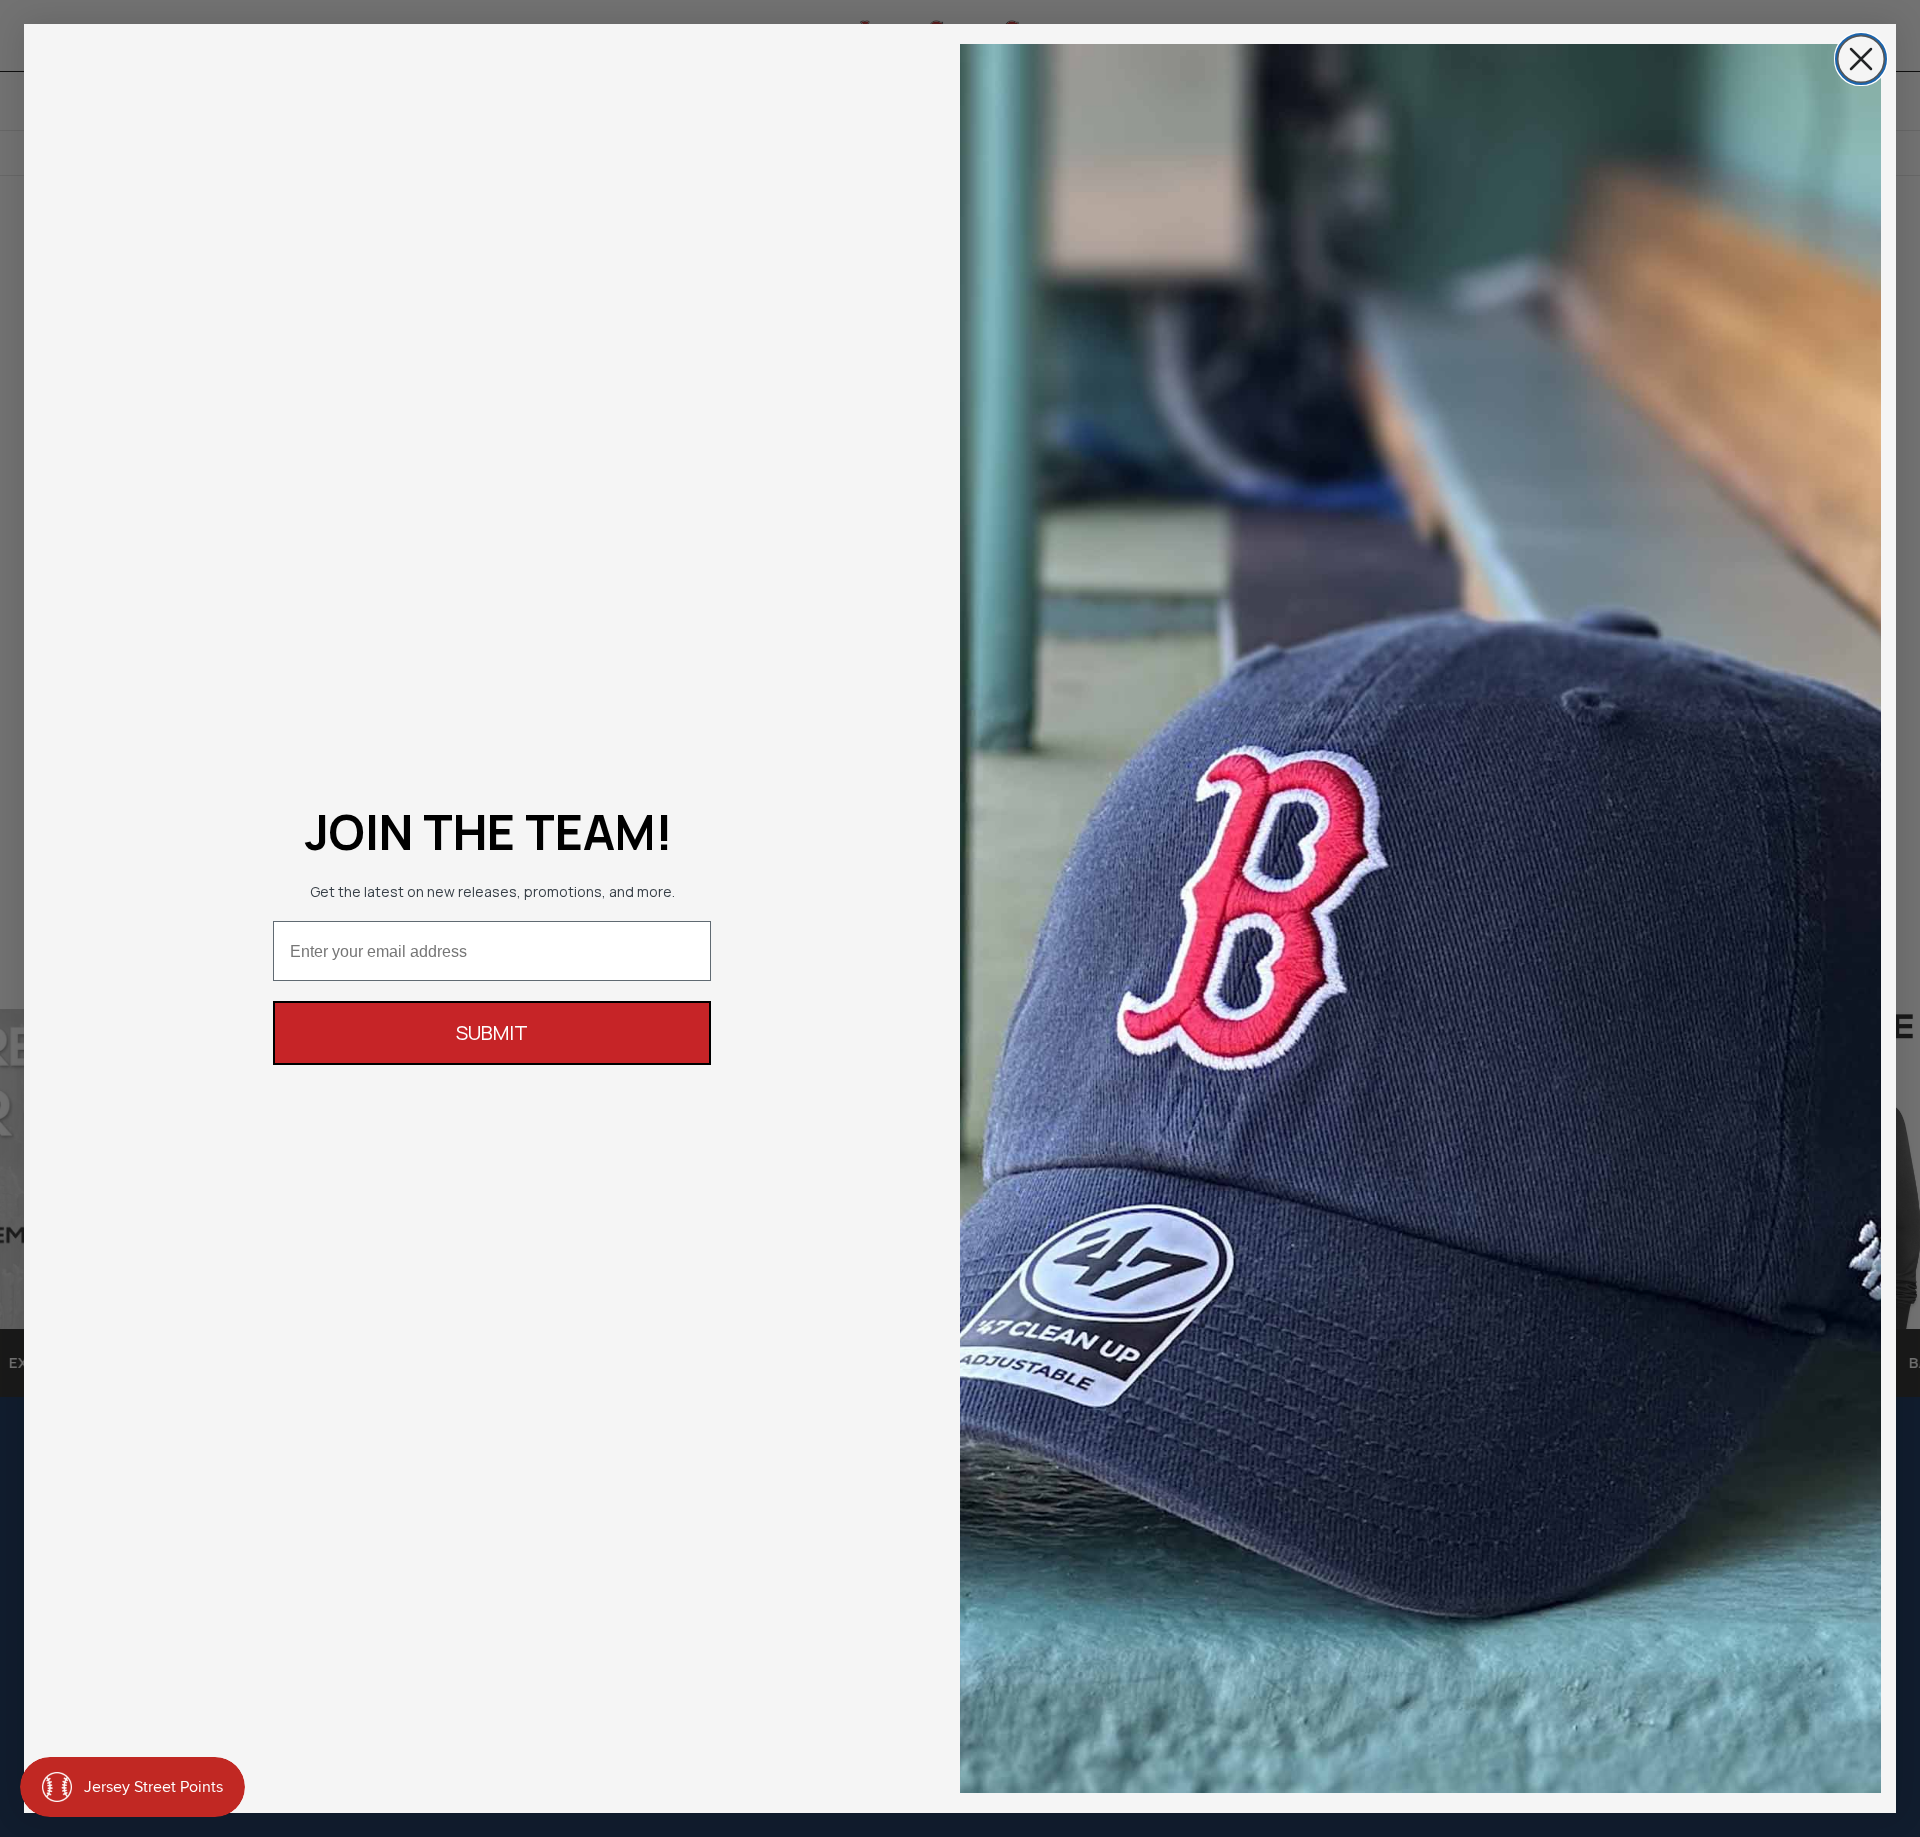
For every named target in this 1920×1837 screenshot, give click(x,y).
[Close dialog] (1861, 59)
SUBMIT (492, 1032)
